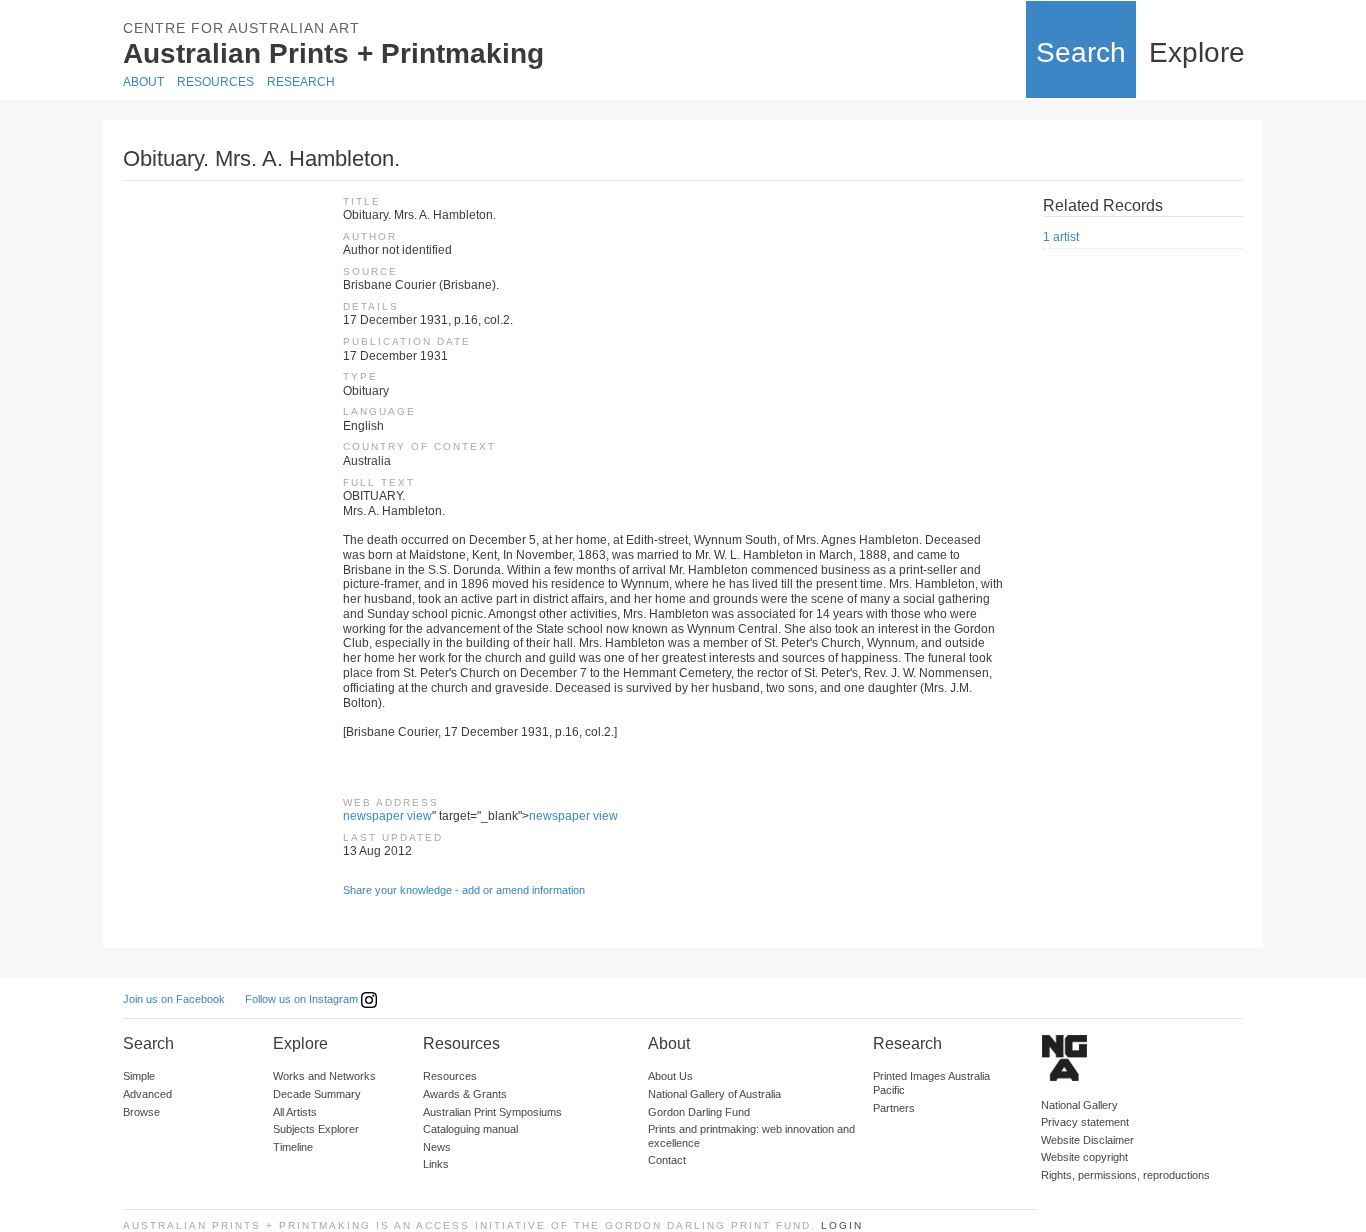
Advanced (147, 1094)
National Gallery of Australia (714, 1094)
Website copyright (1084, 1157)
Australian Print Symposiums (492, 1112)
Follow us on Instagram (303, 999)
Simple (139, 1076)
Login (842, 1225)
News (437, 1147)
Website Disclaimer (1087, 1140)
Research (301, 82)
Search (1081, 52)
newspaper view (387, 816)
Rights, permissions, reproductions (1125, 1175)
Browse (141, 1112)
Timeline (293, 1147)
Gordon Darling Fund (699, 1112)
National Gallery (1079, 1105)
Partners (894, 1108)
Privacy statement (1085, 1122)
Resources (215, 82)
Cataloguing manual (470, 1129)
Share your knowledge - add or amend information (464, 890)
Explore (1197, 52)
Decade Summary (317, 1094)
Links (436, 1164)
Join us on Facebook (174, 999)
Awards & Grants (465, 1094)
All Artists (295, 1112)
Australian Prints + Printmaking (333, 53)
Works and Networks (324, 1076)
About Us (670, 1076)
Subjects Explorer (316, 1129)
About (143, 82)
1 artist (1061, 237)
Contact (667, 1160)
